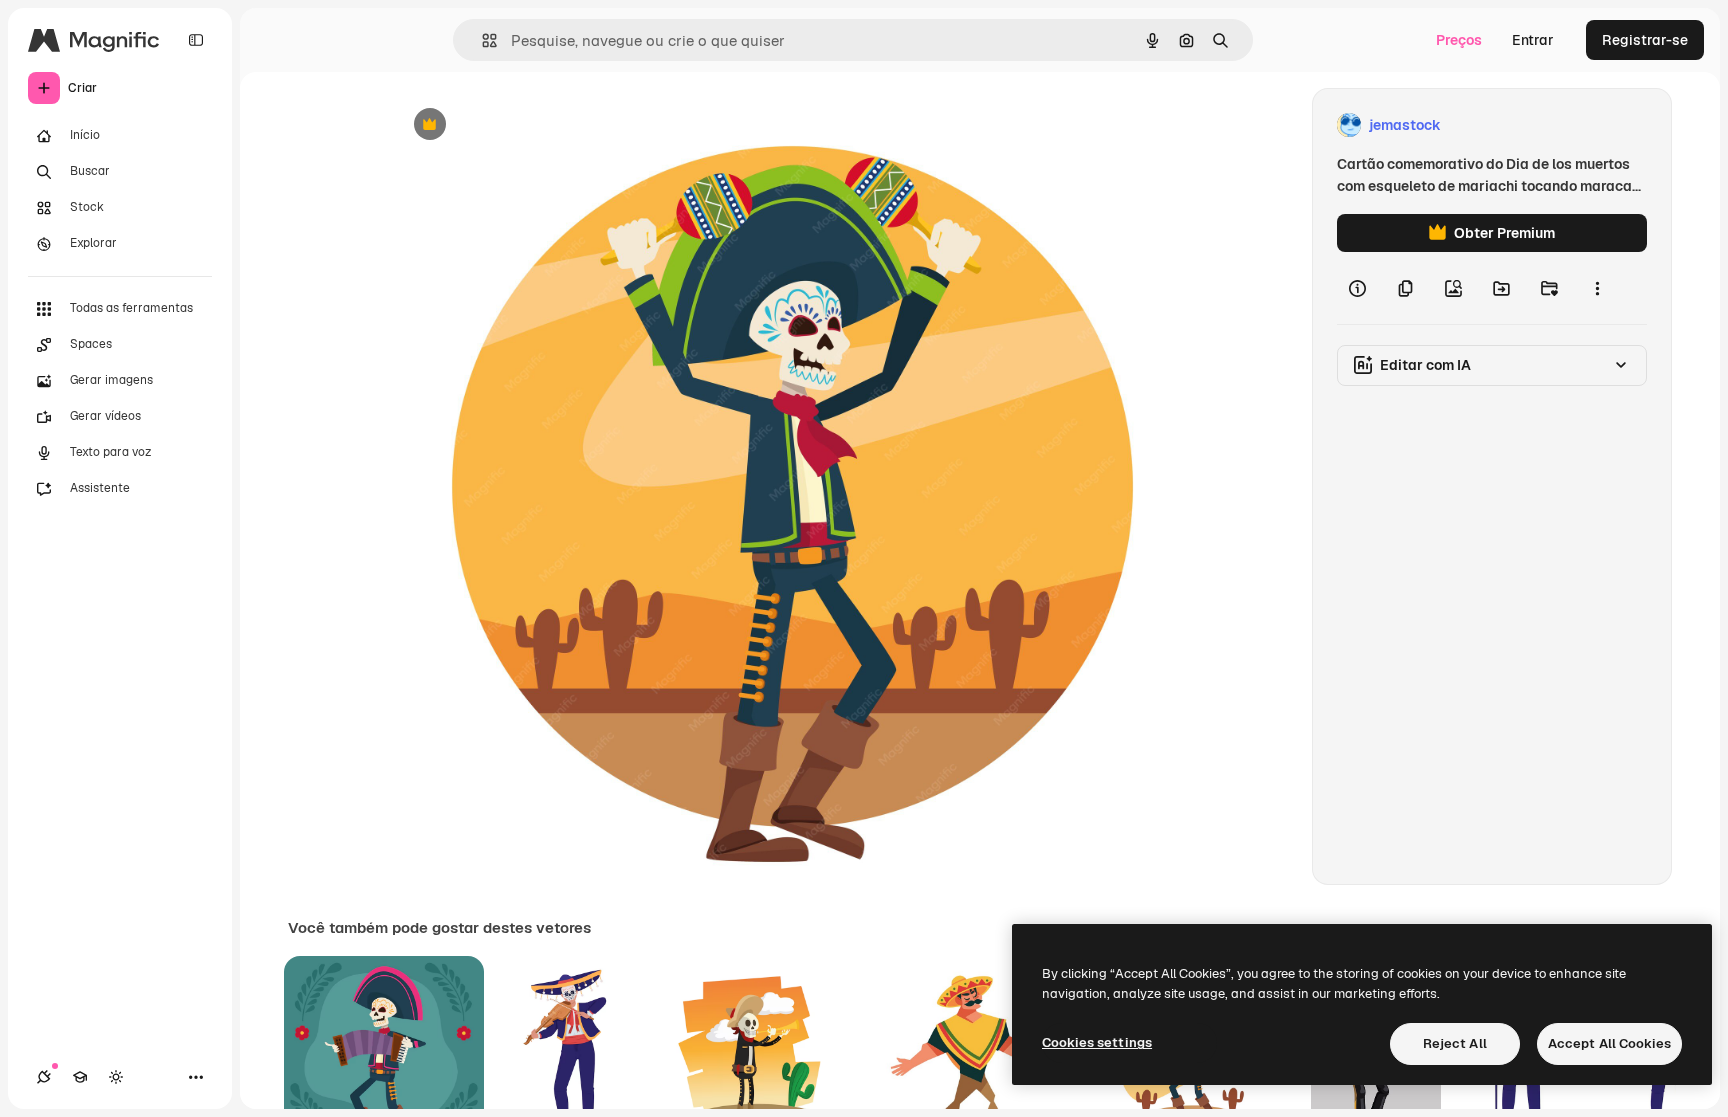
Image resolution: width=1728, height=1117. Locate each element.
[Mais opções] (1597, 288)
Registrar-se (1645, 40)
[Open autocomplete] (481, 40)
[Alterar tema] (116, 1077)
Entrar (1533, 40)
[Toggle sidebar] (196, 40)
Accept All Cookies (1609, 1043)
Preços (1459, 40)
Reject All (1455, 1043)
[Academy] (80, 1077)
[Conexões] (44, 1077)
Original (522, 125)
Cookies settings (1097, 1042)
